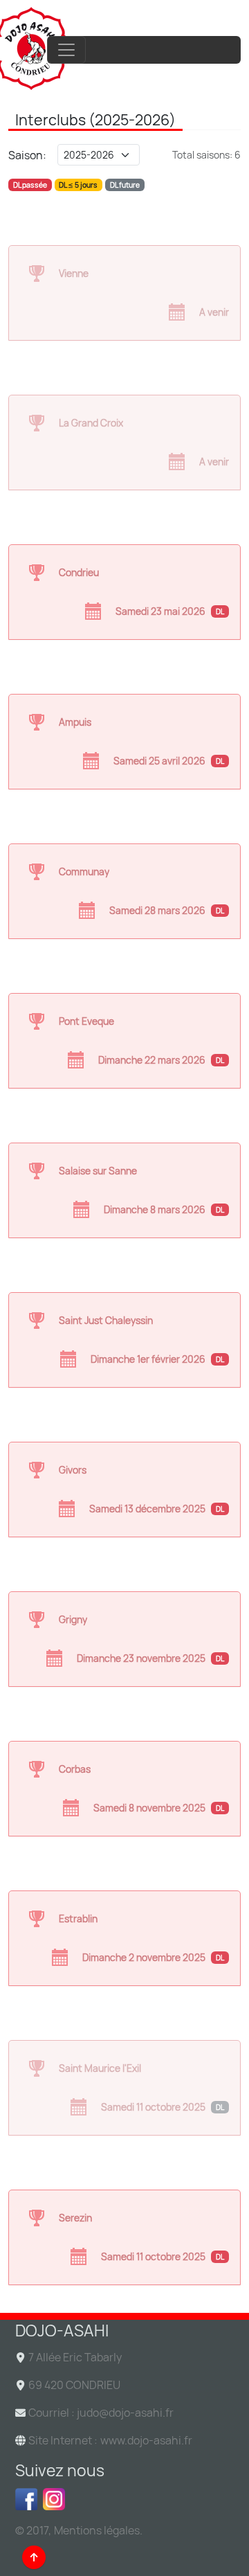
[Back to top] (34, 2557)
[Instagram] (138, 2499)
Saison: (27, 155)
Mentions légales (97, 2530)
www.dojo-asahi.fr (146, 2440)
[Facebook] (29, 2499)
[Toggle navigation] (66, 50)
